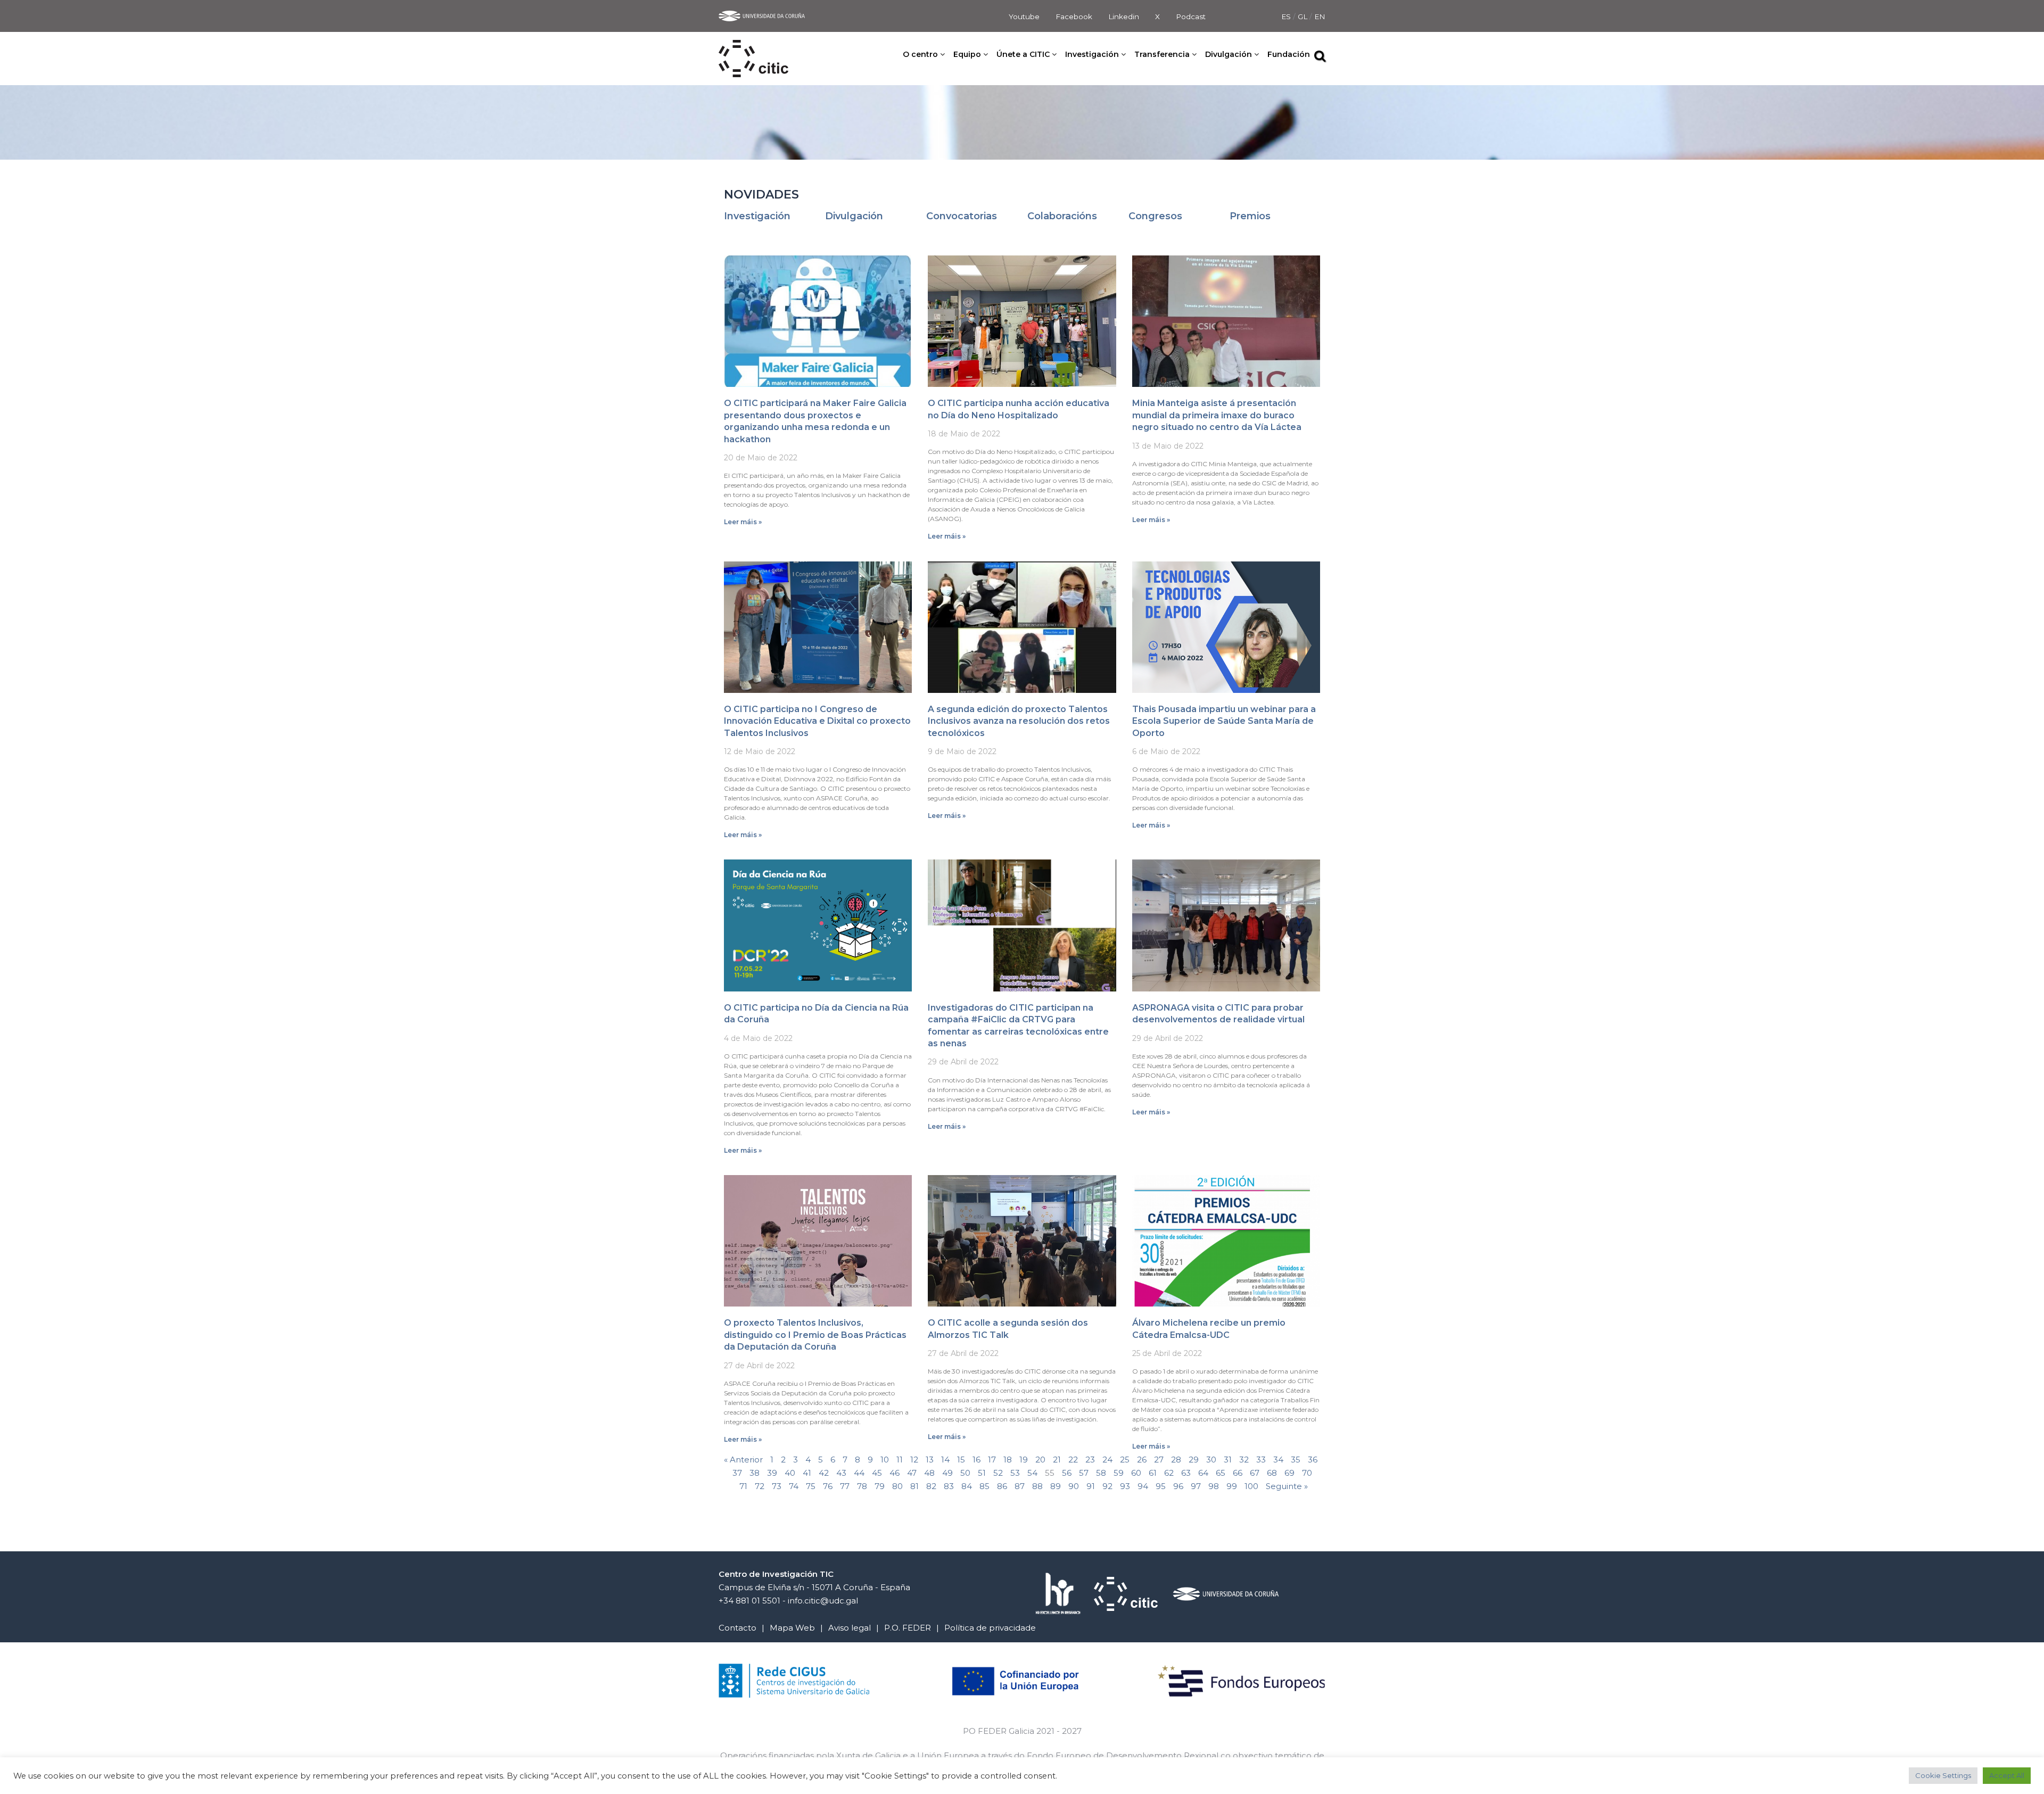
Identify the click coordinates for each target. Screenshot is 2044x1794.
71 (743, 1486)
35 (1296, 1460)
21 (1057, 1460)
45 (877, 1473)
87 (1020, 1486)
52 (998, 1473)
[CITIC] (753, 47)
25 (1125, 1460)
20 (1040, 1460)
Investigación (757, 216)
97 (1196, 1486)
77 (845, 1486)
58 (1101, 1473)
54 (1032, 1473)
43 (841, 1473)
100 (1251, 1486)
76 (828, 1486)
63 (1186, 1473)
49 (947, 1473)
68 (1272, 1473)
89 (1056, 1486)
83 (949, 1486)
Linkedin (1124, 16)
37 (737, 1473)
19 (1024, 1460)
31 (1228, 1460)
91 (1091, 1486)
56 (1067, 1473)
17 (992, 1460)
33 (1261, 1460)
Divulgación (854, 216)
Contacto (737, 1628)
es (1287, 16)
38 (755, 1473)
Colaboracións (1062, 216)
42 (824, 1473)
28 (1176, 1460)
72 (760, 1486)
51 (982, 1473)
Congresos (1155, 216)
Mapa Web (792, 1628)
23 (1090, 1460)
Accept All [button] (2007, 1775)
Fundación (1289, 54)
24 (1107, 1460)
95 (1161, 1486)
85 (984, 1486)
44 (859, 1473)
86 (1002, 1486)
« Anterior (743, 1460)
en (1320, 16)
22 (1073, 1460)
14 (945, 1460)
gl (1304, 16)
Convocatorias (962, 216)
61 (1153, 1473)
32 (1244, 1460)
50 (965, 1473)
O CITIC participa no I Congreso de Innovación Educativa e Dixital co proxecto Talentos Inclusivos (817, 721)
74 (794, 1486)
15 (961, 1460)
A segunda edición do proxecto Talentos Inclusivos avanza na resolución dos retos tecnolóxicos (1019, 721)
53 (1015, 1473)
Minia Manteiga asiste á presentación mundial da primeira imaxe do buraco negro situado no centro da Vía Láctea (1217, 415)
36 (1313, 1460)
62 (1169, 1473)
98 (1214, 1486)
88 (1037, 1486)
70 (1307, 1473)
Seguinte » (1287, 1486)
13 (930, 1460)
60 (1136, 1473)
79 (880, 1486)
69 (1289, 1473)
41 (807, 1473)
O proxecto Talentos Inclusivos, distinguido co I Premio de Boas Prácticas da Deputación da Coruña (815, 1335)
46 (895, 1473)
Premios (1250, 216)
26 (1142, 1460)
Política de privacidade (990, 1628)
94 (1143, 1486)
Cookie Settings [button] (1943, 1775)
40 (790, 1473)
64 (1203, 1473)
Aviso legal (850, 1628)
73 (777, 1486)
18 (1008, 1460)
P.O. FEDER (908, 1628)
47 (912, 1473)
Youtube (1024, 16)
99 (1232, 1486)
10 (885, 1460)
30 (1211, 1460)
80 (897, 1486)
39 (772, 1473)
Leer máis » (743, 522)
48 (929, 1473)
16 (976, 1460)
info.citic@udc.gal (823, 1601)
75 (811, 1486)
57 (1084, 1473)
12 (914, 1460)
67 (1255, 1473)
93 (1125, 1486)
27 (1159, 1460)
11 (900, 1460)
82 (931, 1486)
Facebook (1074, 16)
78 (862, 1486)
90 (1074, 1486)
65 (1221, 1473)
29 (1194, 1460)
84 (967, 1486)
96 (1178, 1486)
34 (1278, 1460)
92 (1107, 1486)
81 (914, 1486)
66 (1238, 1473)
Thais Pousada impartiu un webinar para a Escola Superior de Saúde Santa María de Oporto (1224, 721)
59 (1119, 1473)
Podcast (1191, 16)
